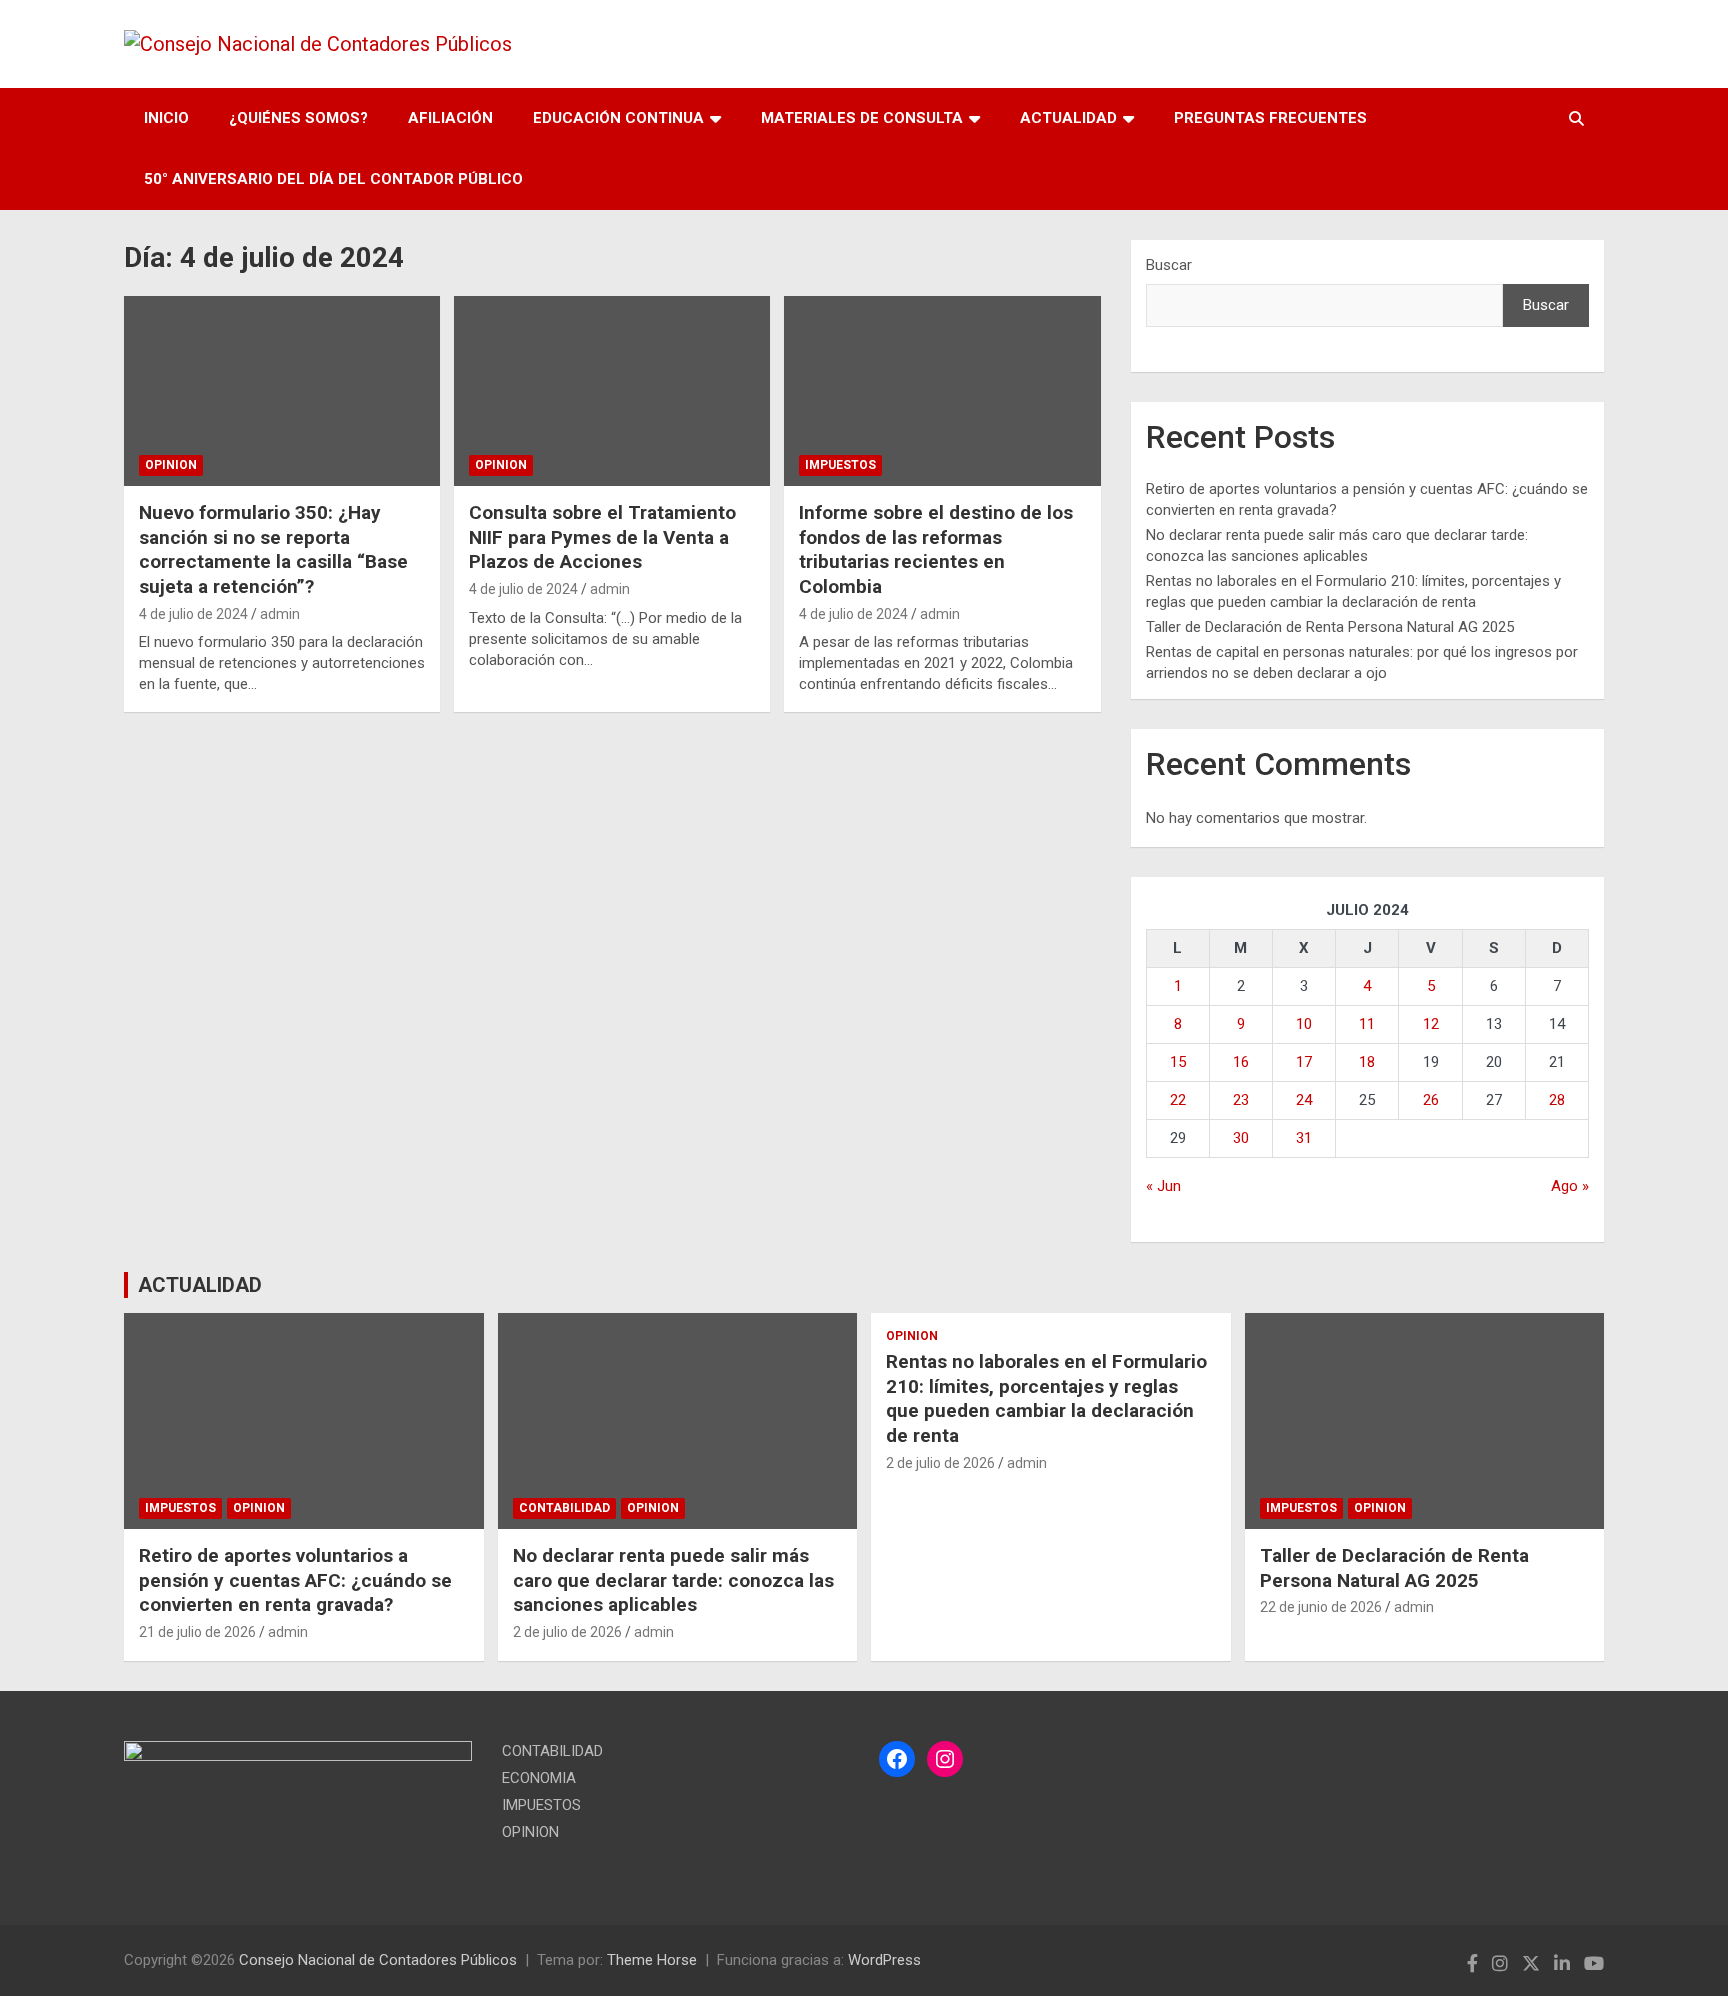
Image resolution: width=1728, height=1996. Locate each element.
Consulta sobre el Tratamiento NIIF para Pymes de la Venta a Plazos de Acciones (602, 537)
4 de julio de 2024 (193, 614)
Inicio (166, 118)
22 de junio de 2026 (1321, 1607)
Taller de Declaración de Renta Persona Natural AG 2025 (1330, 627)
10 (1304, 1024)
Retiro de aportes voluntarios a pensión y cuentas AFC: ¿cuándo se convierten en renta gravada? (295, 1580)
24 (1304, 1100)
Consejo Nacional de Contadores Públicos (378, 1960)
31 (1304, 1138)
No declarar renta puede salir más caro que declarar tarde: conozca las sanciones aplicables (673, 1580)
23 (1241, 1100)
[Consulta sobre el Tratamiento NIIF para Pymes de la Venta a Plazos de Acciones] (612, 391)
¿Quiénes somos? (298, 118)
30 (1241, 1138)
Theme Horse (652, 1960)
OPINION (171, 465)
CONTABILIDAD (564, 1508)
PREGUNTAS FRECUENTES (1270, 118)
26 (1431, 1100)
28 (1557, 1100)
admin (280, 614)
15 (1178, 1062)
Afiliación (450, 118)
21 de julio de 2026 (197, 1632)
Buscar (1169, 265)
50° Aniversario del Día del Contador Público (333, 179)
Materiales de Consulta (862, 118)
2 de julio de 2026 (567, 1632)
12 (1431, 1024)
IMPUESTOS (840, 465)
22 (1178, 1100)
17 (1304, 1062)
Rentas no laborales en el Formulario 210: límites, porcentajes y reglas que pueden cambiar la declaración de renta (1046, 1398)
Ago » (1570, 1186)
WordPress (884, 1960)
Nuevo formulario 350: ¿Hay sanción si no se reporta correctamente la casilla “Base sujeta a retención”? (273, 549)
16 (1241, 1062)
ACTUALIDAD (1068, 118)
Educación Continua (618, 118)
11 (1367, 1024)
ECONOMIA (539, 1778)
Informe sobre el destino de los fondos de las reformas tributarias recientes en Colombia (936, 549)
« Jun (1163, 1186)
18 (1367, 1062)
